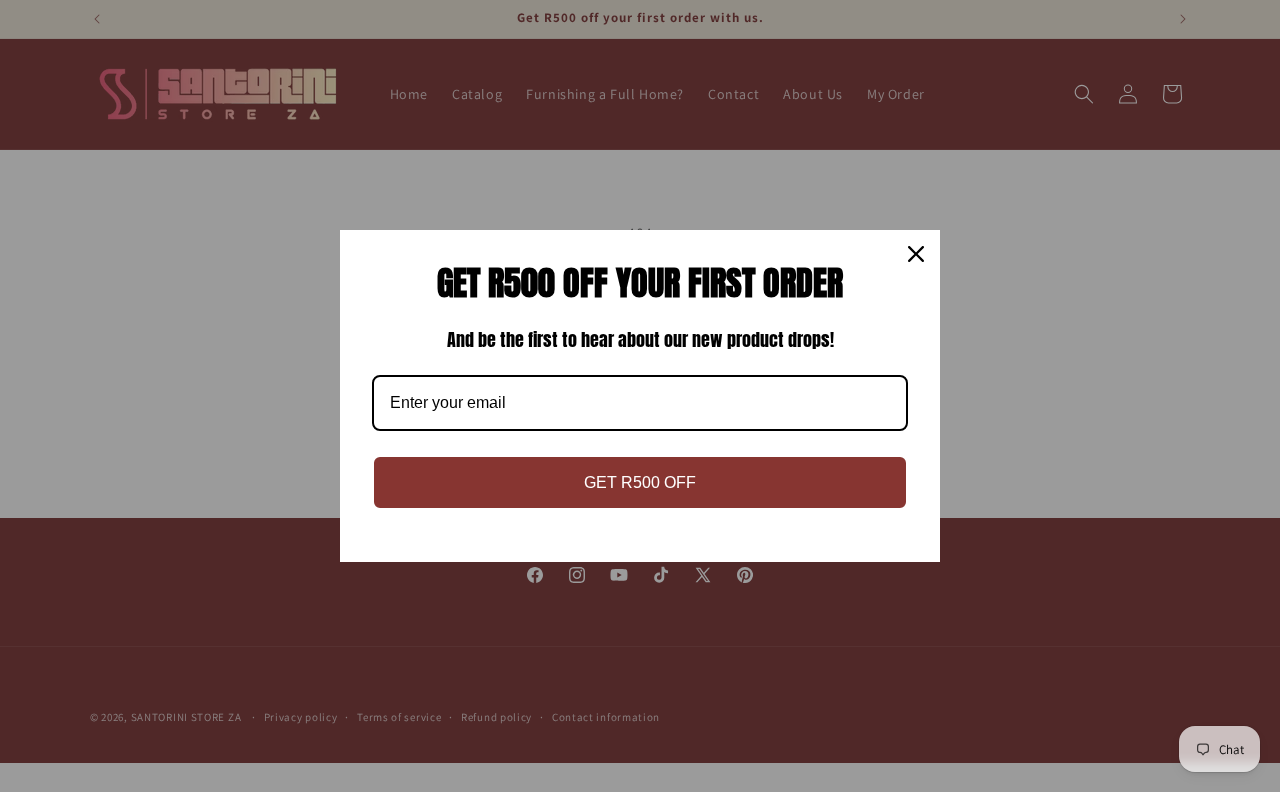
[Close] (916, 254)
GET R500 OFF (640, 482)
